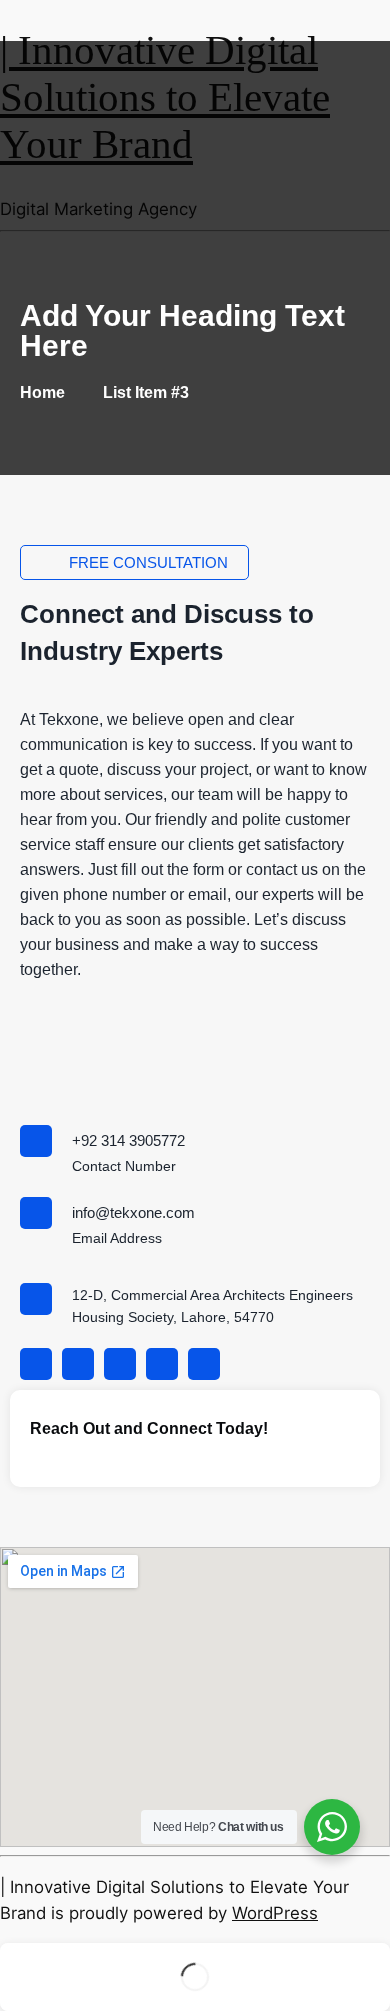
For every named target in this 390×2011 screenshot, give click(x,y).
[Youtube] (204, 1364)
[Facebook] (36, 1364)
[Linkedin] (162, 1364)
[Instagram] (78, 1364)
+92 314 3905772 (128, 1140)
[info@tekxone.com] (36, 1213)
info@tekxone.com (133, 1212)
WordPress (275, 1913)
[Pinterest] (120, 1364)
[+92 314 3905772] (36, 1141)
